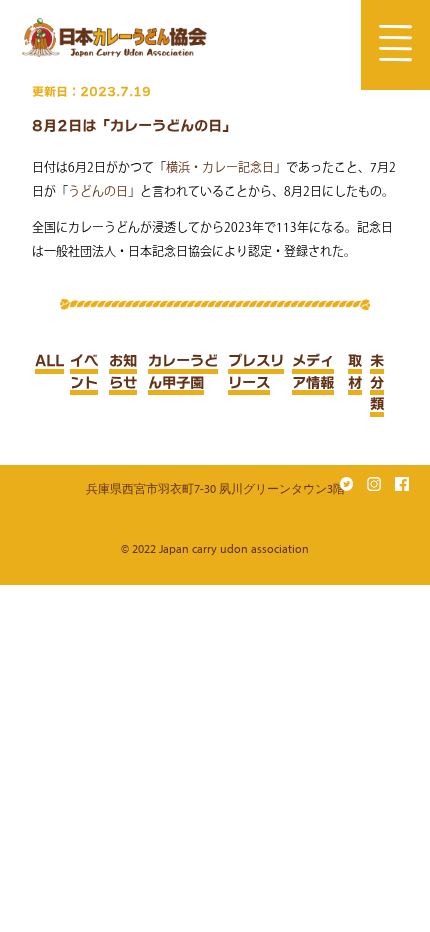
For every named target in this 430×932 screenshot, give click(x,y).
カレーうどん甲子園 (183, 371)
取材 (355, 371)
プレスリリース (256, 371)
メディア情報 (313, 371)
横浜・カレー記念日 (220, 167)
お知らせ (123, 371)
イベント (84, 371)
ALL (49, 360)
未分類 (377, 382)
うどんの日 (98, 191)
